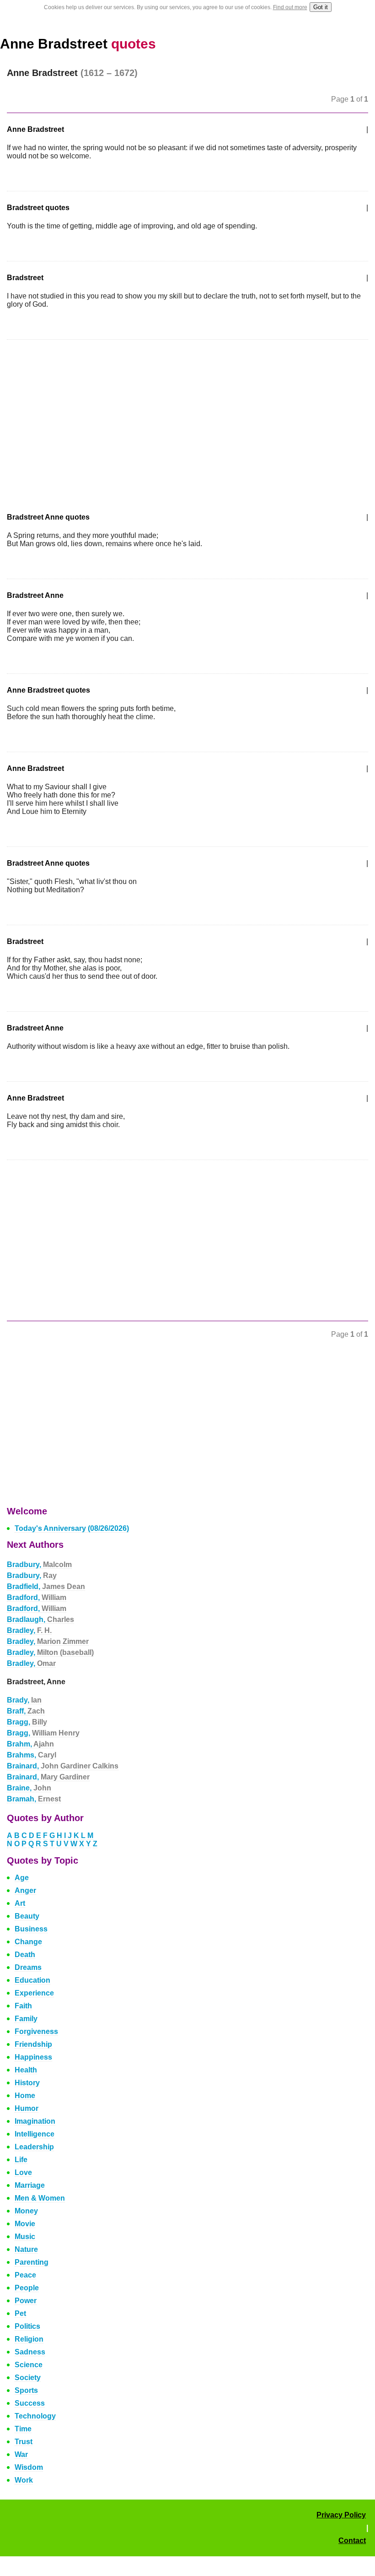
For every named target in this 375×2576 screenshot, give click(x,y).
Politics (27, 2326)
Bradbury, (39, 1565)
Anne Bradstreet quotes (48, 690)
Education (32, 1980)
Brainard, (63, 1766)
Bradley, (29, 1630)
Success (30, 2403)
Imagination (35, 2121)
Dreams (28, 1967)
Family (26, 2019)
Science (29, 2365)
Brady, (24, 1700)
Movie (25, 2224)
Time (23, 2429)
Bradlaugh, (40, 1619)
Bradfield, (46, 1586)
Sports (26, 2390)
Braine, (29, 1788)
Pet (20, 2313)
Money (26, 2211)
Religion (29, 2339)
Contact (352, 2541)
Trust (24, 2442)
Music (25, 2237)
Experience (34, 1993)
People (27, 2288)
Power (26, 2301)
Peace (25, 2275)
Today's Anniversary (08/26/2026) (72, 1528)
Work (24, 2480)
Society (28, 2378)
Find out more (290, 7)
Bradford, (37, 1597)
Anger (25, 1890)
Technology (35, 2416)
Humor (27, 2108)
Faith (23, 2006)
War (21, 2454)
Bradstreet (25, 278)
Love (23, 2172)
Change (28, 1942)
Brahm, (30, 1744)
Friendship (33, 2044)
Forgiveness (36, 2031)
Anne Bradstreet (78, 44)
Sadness (30, 2352)
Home (25, 2096)
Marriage (30, 2185)
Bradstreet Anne (35, 595)
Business (31, 1929)
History (27, 2083)
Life (21, 2160)
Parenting (32, 2262)
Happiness (33, 2057)
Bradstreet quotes (38, 208)
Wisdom (29, 2467)
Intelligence (35, 2134)
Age (22, 1878)
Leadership (34, 2147)
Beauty (27, 1916)
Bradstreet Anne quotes (48, 517)
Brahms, (32, 1755)
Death (25, 1955)
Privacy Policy (341, 2515)
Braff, (26, 1711)
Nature (26, 2249)
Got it (321, 7)
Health (26, 2070)
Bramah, (34, 1799)
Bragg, (27, 1722)
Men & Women (40, 2198)
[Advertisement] (84, 420)
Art (20, 1903)
